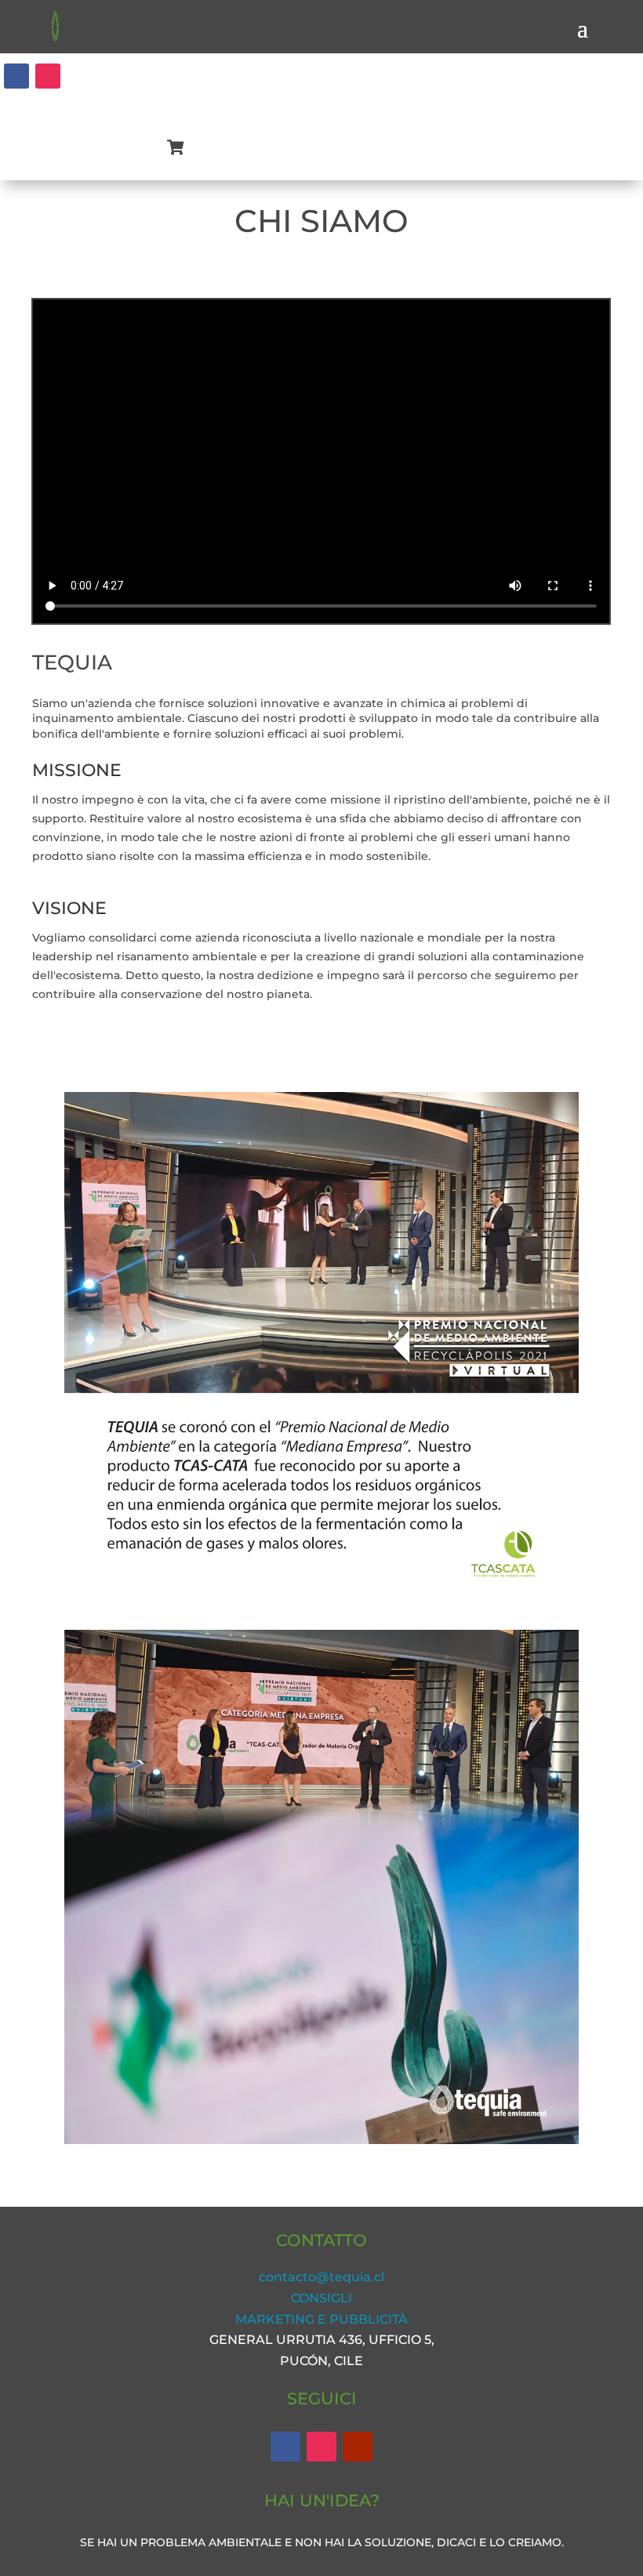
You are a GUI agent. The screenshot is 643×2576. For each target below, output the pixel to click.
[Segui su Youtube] (358, 2447)
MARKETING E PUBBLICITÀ (321, 2319)
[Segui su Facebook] (16, 76)
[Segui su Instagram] (48, 76)
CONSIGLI (321, 2298)
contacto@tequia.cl (321, 2277)
